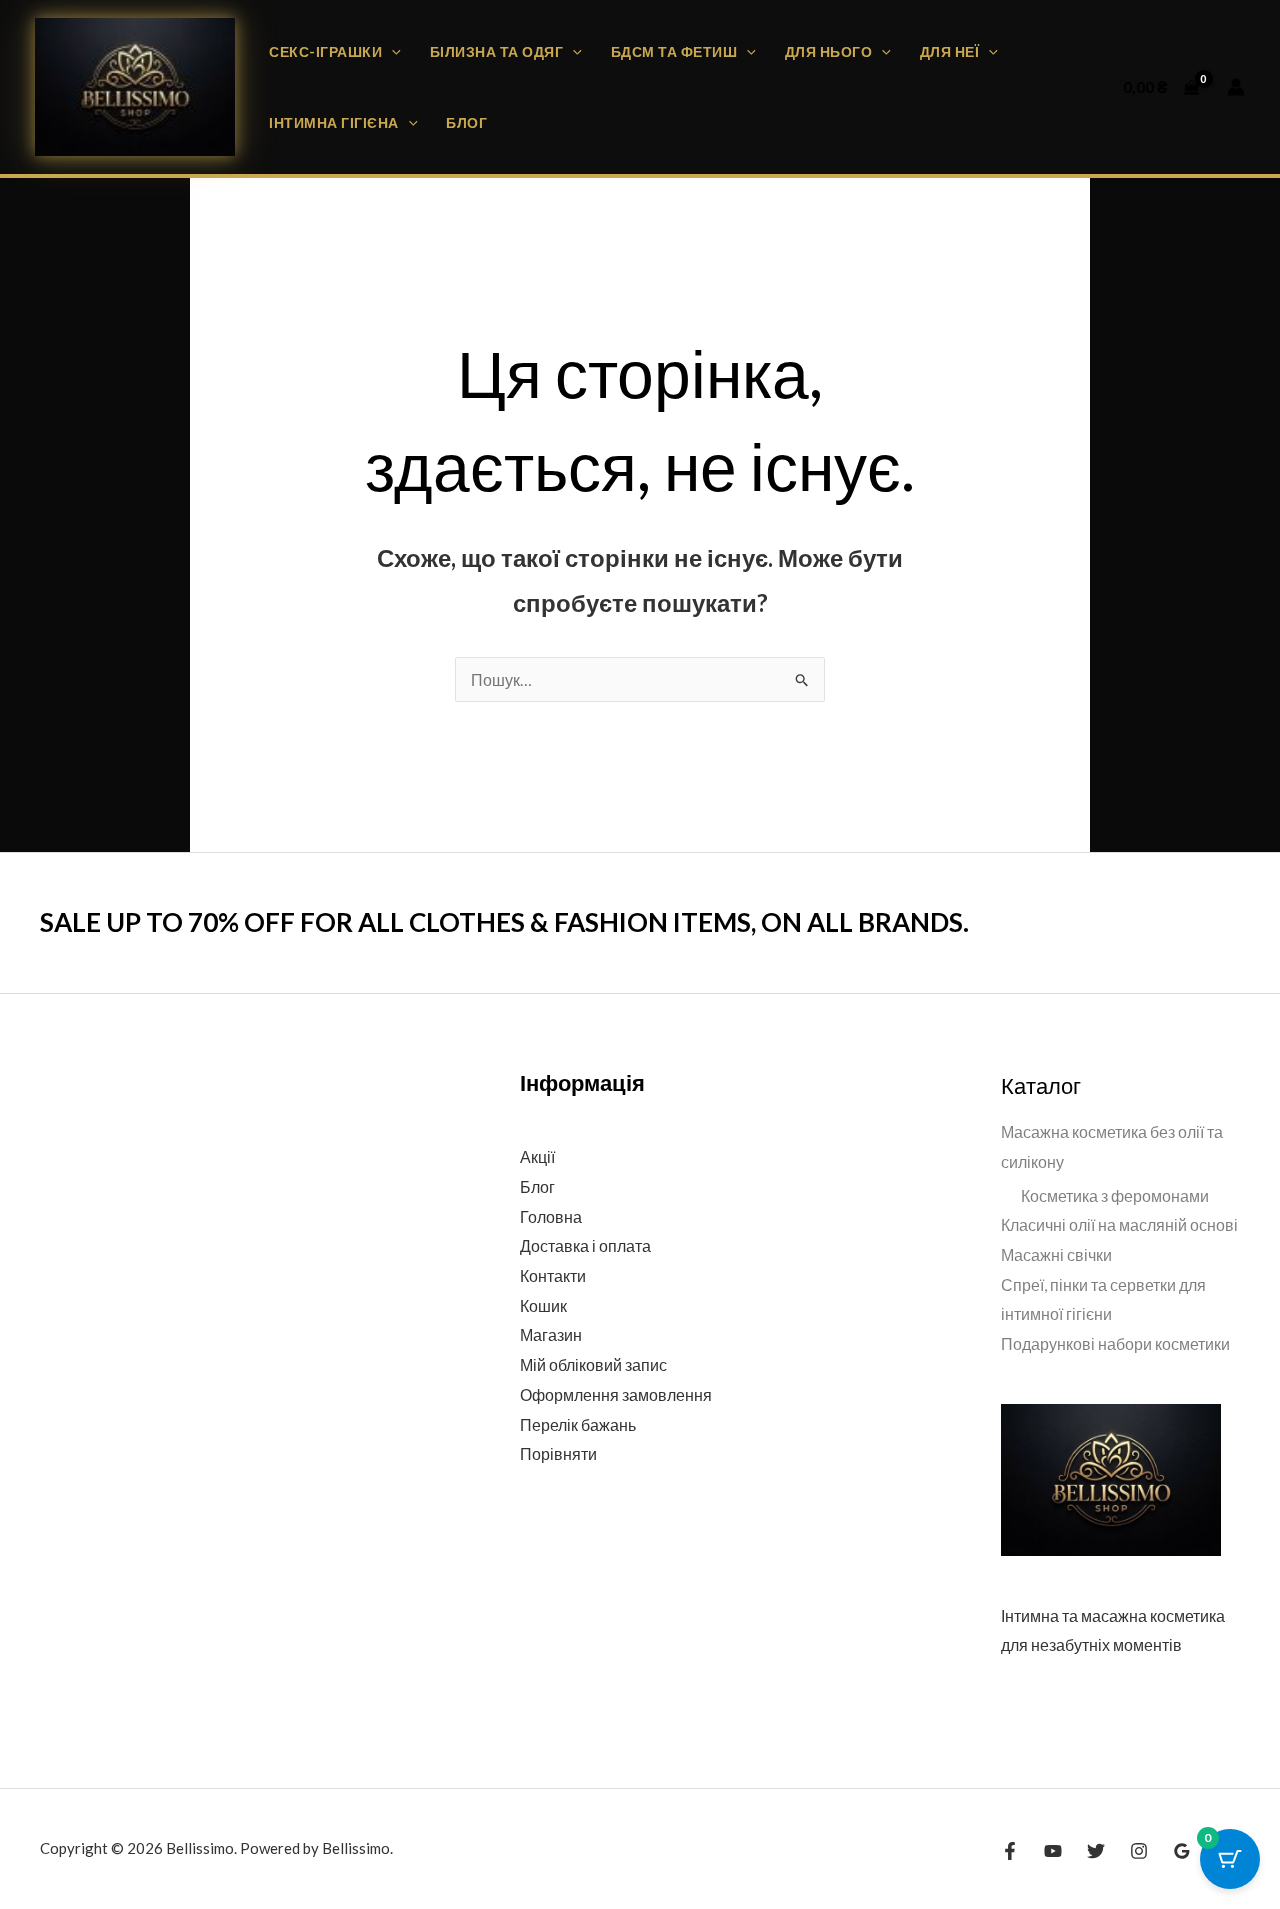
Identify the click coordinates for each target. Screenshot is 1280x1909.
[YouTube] (1053, 1851)
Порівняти (558, 1453)
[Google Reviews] (1182, 1851)
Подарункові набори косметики (1115, 1343)
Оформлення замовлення (616, 1394)
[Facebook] (1010, 1851)
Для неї (950, 51)
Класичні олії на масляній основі (1119, 1224)
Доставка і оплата (585, 1245)
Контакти (553, 1275)
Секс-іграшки (325, 51)
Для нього (829, 51)
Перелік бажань (578, 1424)
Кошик (543, 1305)
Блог (466, 122)
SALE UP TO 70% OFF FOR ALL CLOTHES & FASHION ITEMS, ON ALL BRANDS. (504, 922)
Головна (551, 1216)
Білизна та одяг (497, 51)
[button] (391, 51)
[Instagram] (1139, 1851)
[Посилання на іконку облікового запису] (1236, 87)
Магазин (551, 1334)
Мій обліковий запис (593, 1364)
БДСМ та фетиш (674, 51)
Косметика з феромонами (1115, 1195)
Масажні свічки (1056, 1254)
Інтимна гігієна (334, 122)
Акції (537, 1156)
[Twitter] (1096, 1851)
